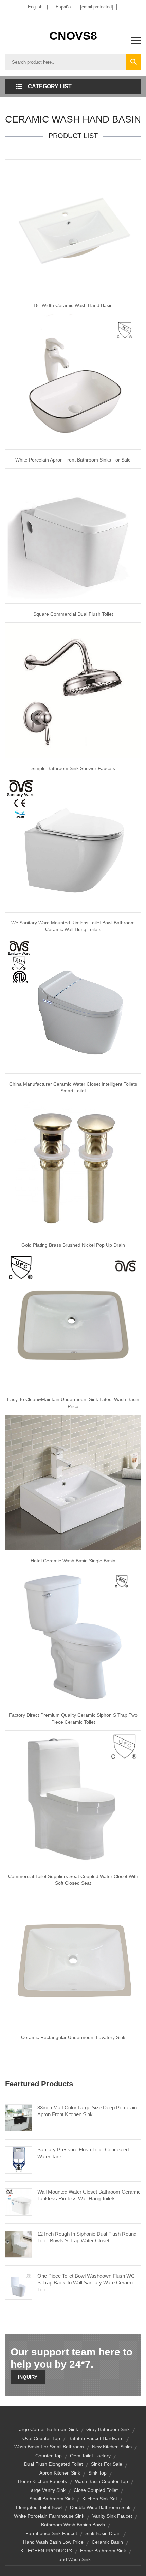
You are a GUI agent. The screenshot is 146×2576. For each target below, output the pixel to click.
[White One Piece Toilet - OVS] (73, 844)
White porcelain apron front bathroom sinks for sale (73, 460)
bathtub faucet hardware (96, 2438)
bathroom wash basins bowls (73, 2525)
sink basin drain (103, 2533)
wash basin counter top (102, 2481)
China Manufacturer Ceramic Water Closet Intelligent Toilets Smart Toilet (73, 1087)
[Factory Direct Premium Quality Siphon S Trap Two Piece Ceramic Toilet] (73, 1637)
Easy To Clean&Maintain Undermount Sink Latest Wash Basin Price (73, 1403)
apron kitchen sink (60, 2473)
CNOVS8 (73, 36)
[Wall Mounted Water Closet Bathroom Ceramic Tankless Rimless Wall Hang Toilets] (19, 2202)
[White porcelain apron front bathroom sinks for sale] (73, 381)
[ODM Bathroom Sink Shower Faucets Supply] (73, 690)
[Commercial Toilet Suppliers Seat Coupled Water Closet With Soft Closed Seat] (73, 1798)
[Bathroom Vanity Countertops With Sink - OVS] (73, 227)
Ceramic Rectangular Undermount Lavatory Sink (73, 2037)
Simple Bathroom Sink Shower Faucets (73, 768)
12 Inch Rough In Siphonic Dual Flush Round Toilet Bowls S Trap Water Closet (87, 2237)
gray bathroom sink (108, 2429)
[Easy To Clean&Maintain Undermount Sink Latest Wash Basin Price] (73, 1321)
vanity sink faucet (112, 2516)
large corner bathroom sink (47, 2429)
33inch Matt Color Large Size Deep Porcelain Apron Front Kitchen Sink (87, 2111)
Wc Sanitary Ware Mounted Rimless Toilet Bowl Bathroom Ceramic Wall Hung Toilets (73, 926)
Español (64, 7)
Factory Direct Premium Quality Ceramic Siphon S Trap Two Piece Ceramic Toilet (73, 1718)
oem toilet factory (90, 2456)
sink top (97, 2473)
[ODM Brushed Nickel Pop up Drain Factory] (73, 1167)
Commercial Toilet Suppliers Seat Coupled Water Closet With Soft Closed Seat (73, 1880)
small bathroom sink (52, 2499)
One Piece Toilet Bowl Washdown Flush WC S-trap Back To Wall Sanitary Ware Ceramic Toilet (86, 2283)
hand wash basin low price (53, 2542)
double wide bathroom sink (100, 2507)
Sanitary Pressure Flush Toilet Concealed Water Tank (83, 2153)
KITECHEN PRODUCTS (46, 2551)
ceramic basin (107, 2542)
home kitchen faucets (42, 2481)
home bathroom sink (103, 2551)
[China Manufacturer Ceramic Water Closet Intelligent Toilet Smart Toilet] (73, 1005)
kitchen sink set (100, 2499)
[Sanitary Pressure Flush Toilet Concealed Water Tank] (19, 2160)
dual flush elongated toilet (53, 2464)
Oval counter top (41, 2438)
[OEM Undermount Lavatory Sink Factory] (73, 1959)
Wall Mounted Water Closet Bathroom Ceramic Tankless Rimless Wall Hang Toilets (89, 2195)
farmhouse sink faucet (51, 2533)
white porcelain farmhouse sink (49, 2516)
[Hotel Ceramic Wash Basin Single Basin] (73, 1482)
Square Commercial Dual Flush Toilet (73, 614)
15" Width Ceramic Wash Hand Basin (73, 305)
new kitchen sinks (112, 2447)
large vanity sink (47, 2490)
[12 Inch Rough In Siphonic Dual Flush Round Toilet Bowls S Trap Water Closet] (19, 2244)
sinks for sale (107, 2464)
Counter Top (49, 2456)
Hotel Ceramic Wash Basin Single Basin (73, 1561)
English (35, 7)
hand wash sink (73, 2559)
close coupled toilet (96, 2490)
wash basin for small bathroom (49, 2447)
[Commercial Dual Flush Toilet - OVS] (73, 535)
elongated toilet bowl (39, 2507)
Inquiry (28, 2377)
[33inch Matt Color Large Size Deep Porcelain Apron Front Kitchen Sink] (19, 2118)
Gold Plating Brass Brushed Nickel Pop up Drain (73, 1245)
